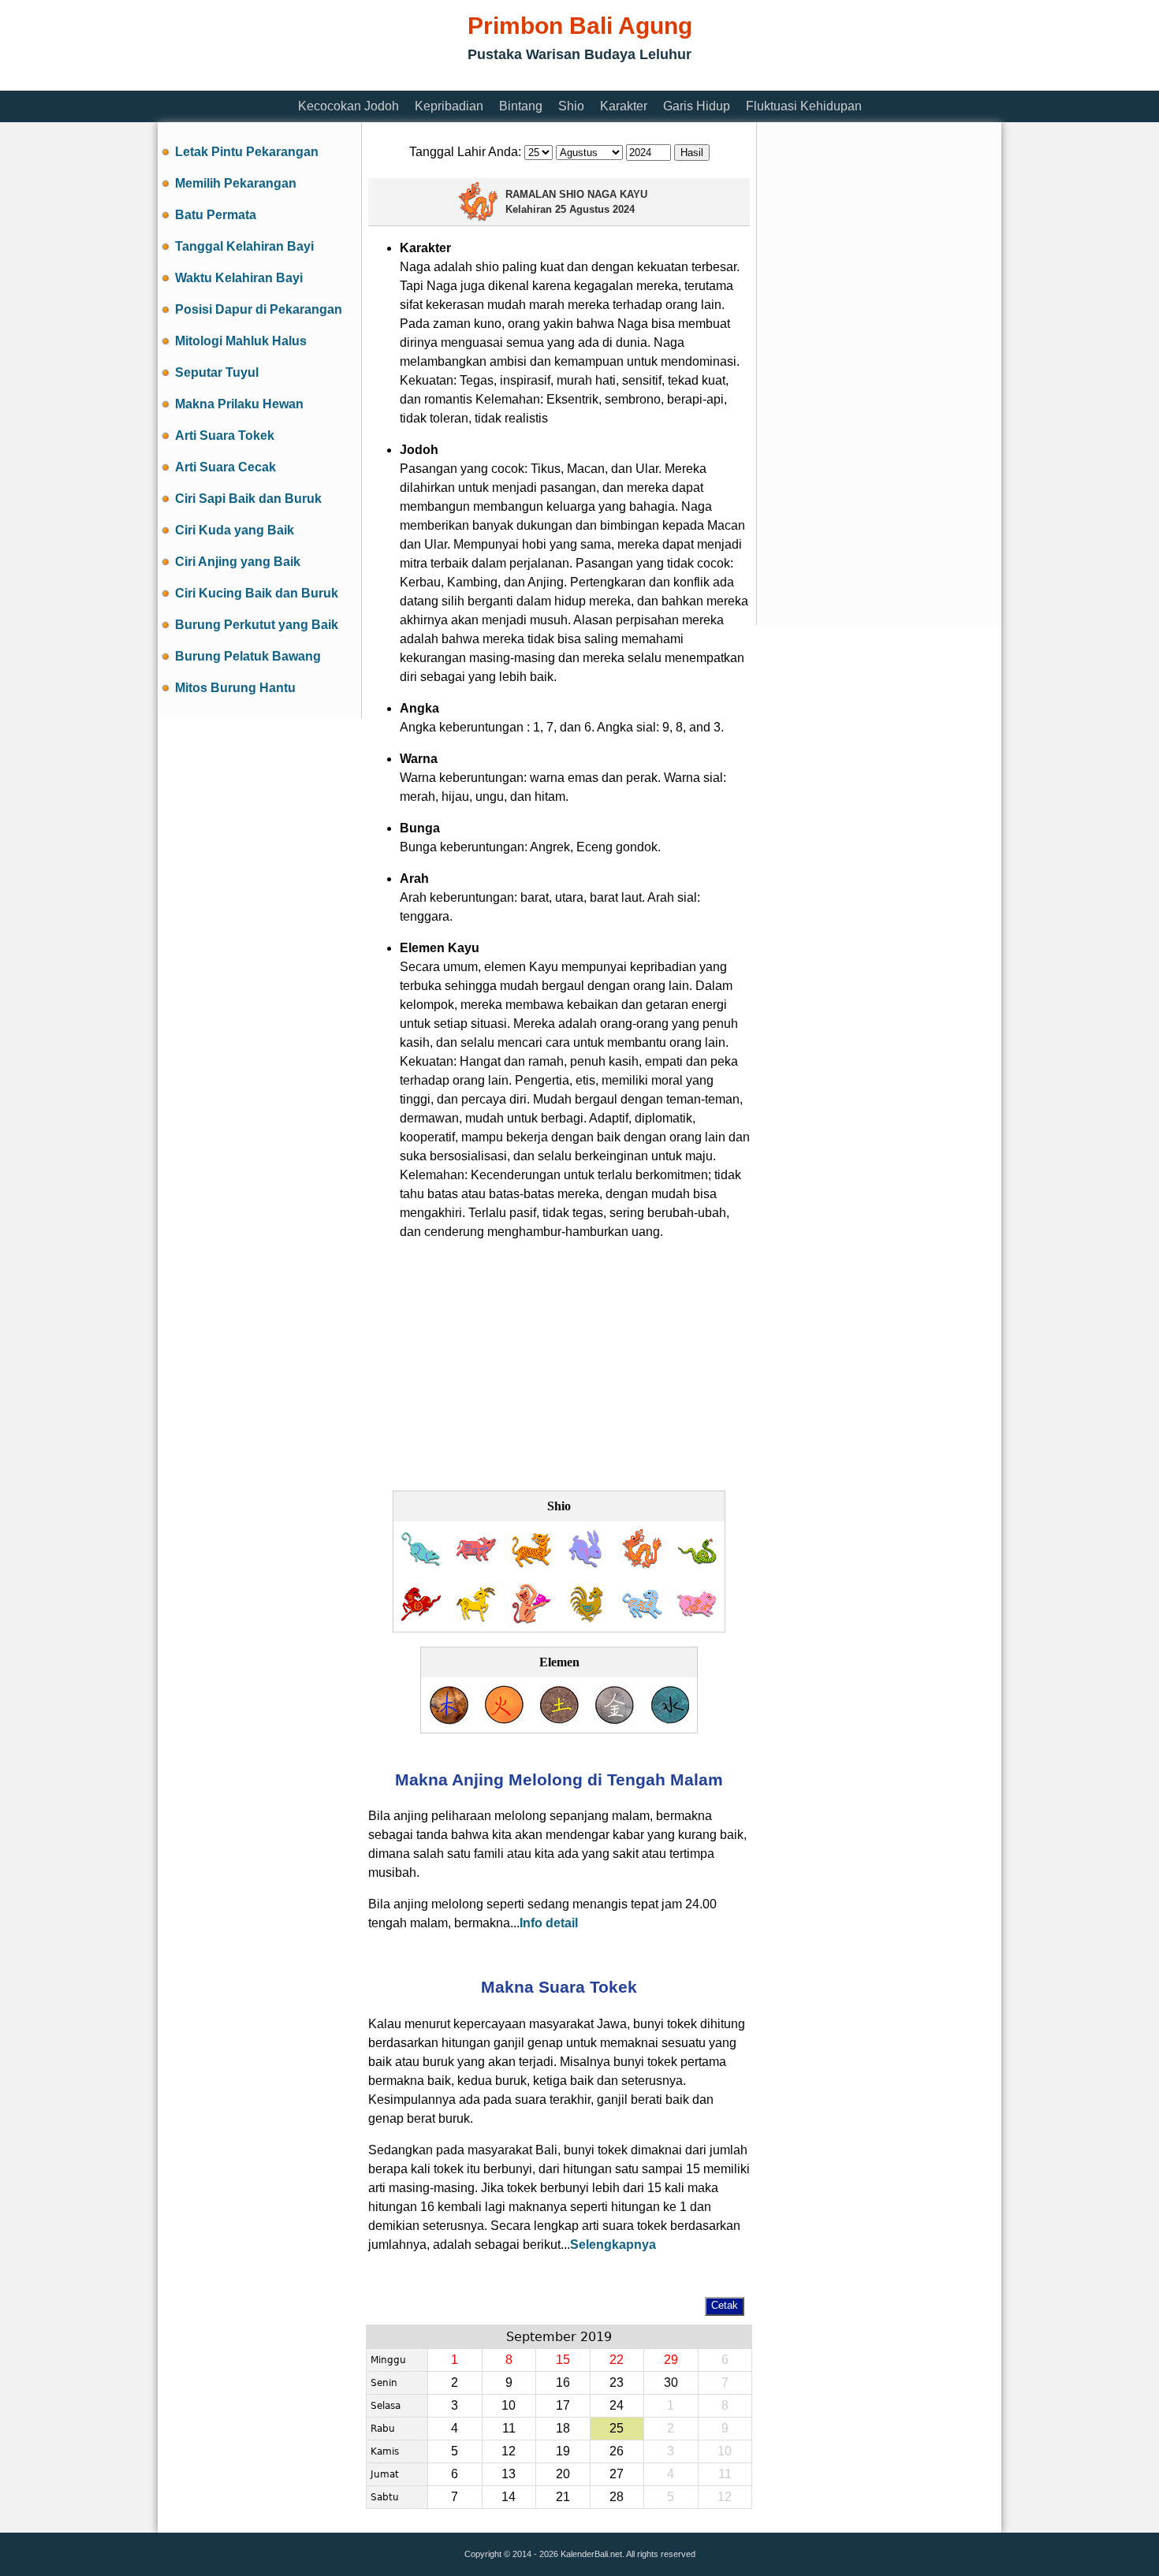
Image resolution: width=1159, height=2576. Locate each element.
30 (671, 2382)
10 (509, 2405)
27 (617, 2474)
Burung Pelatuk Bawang (248, 656)
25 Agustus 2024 (595, 209)
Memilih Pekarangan (236, 183)
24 (617, 2405)
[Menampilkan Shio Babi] (697, 1619)
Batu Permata (216, 215)
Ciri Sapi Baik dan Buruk (248, 499)
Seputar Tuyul (217, 372)
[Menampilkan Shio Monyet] (531, 1619)
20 (563, 2474)
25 (617, 2428)
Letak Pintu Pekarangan (247, 152)
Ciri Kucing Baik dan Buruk (257, 593)
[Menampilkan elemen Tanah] (559, 1720)
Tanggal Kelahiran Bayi (244, 246)
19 (563, 2451)
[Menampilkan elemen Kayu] (449, 1720)
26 (617, 2451)
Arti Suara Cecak (225, 467)
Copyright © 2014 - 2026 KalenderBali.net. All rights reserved (580, 2554)
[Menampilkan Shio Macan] (531, 1564)
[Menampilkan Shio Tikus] (421, 1564)
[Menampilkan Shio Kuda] (421, 1619)
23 (617, 2382)
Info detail (549, 1923)
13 (509, 2474)
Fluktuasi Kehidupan (804, 106)
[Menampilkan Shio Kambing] (476, 1619)
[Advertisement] (445, 81)
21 (563, 2497)
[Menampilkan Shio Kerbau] (476, 1564)
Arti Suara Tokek (225, 436)
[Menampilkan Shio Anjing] (642, 1619)
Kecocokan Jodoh (348, 106)
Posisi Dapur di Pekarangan (259, 309)
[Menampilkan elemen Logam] (614, 1720)
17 (563, 2405)
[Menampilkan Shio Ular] (697, 1564)
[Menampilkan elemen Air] (669, 1720)
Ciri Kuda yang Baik (235, 530)
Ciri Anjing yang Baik (238, 562)
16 (563, 2382)
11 (509, 2428)
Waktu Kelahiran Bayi (239, 278)
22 (617, 2360)
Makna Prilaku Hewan (239, 404)
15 (563, 2360)
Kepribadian (449, 106)
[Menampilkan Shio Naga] (642, 1564)
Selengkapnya (613, 2245)
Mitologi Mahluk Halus (241, 341)
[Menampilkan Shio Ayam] (587, 1619)
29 (671, 2360)
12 (509, 2451)
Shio (571, 106)
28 (617, 2497)
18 (563, 2428)
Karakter (624, 106)
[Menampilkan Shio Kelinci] (587, 1564)
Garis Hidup (697, 106)
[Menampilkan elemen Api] (504, 1720)
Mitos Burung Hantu (235, 688)
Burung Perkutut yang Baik (257, 625)
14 (509, 2497)
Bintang (521, 106)
